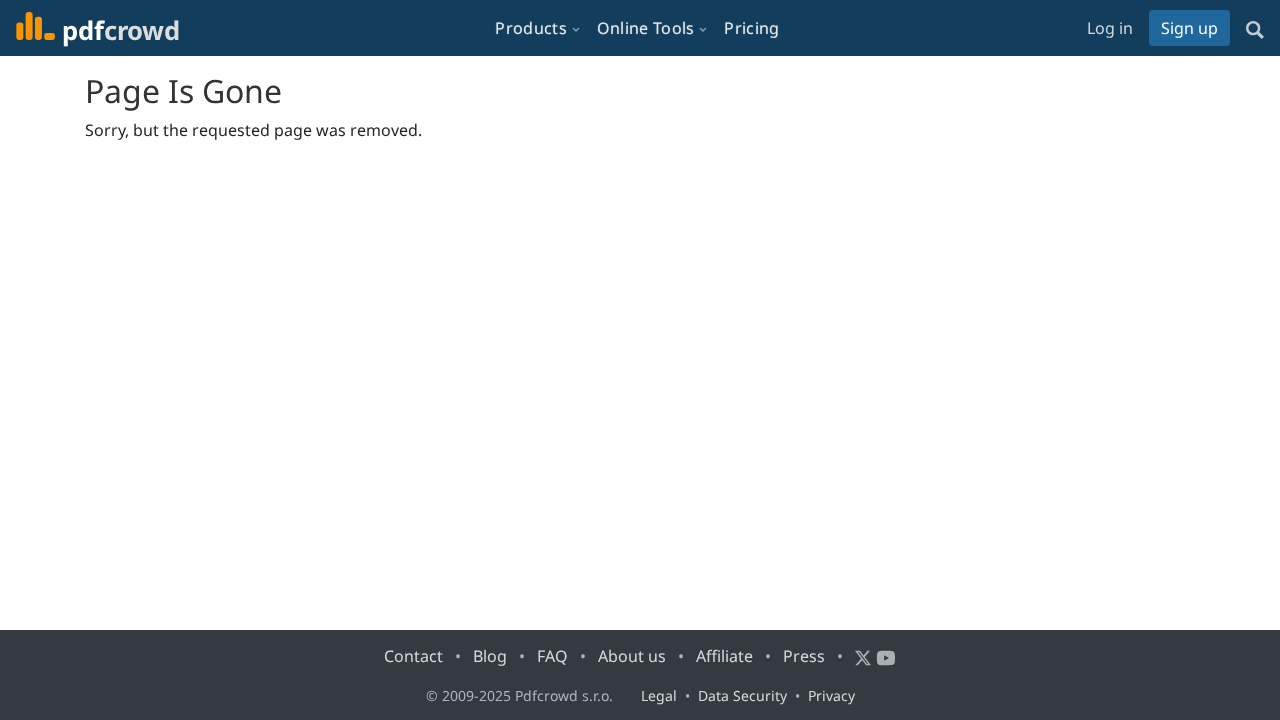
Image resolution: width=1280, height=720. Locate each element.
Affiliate (724, 656)
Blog (490, 656)
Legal (659, 695)
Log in (1110, 28)
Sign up (1189, 28)
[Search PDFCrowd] (1255, 28)
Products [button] (530, 28)
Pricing (751, 28)
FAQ (552, 656)
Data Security (742, 695)
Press (804, 656)
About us (632, 656)
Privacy (831, 695)
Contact (413, 656)
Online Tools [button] (646, 28)
